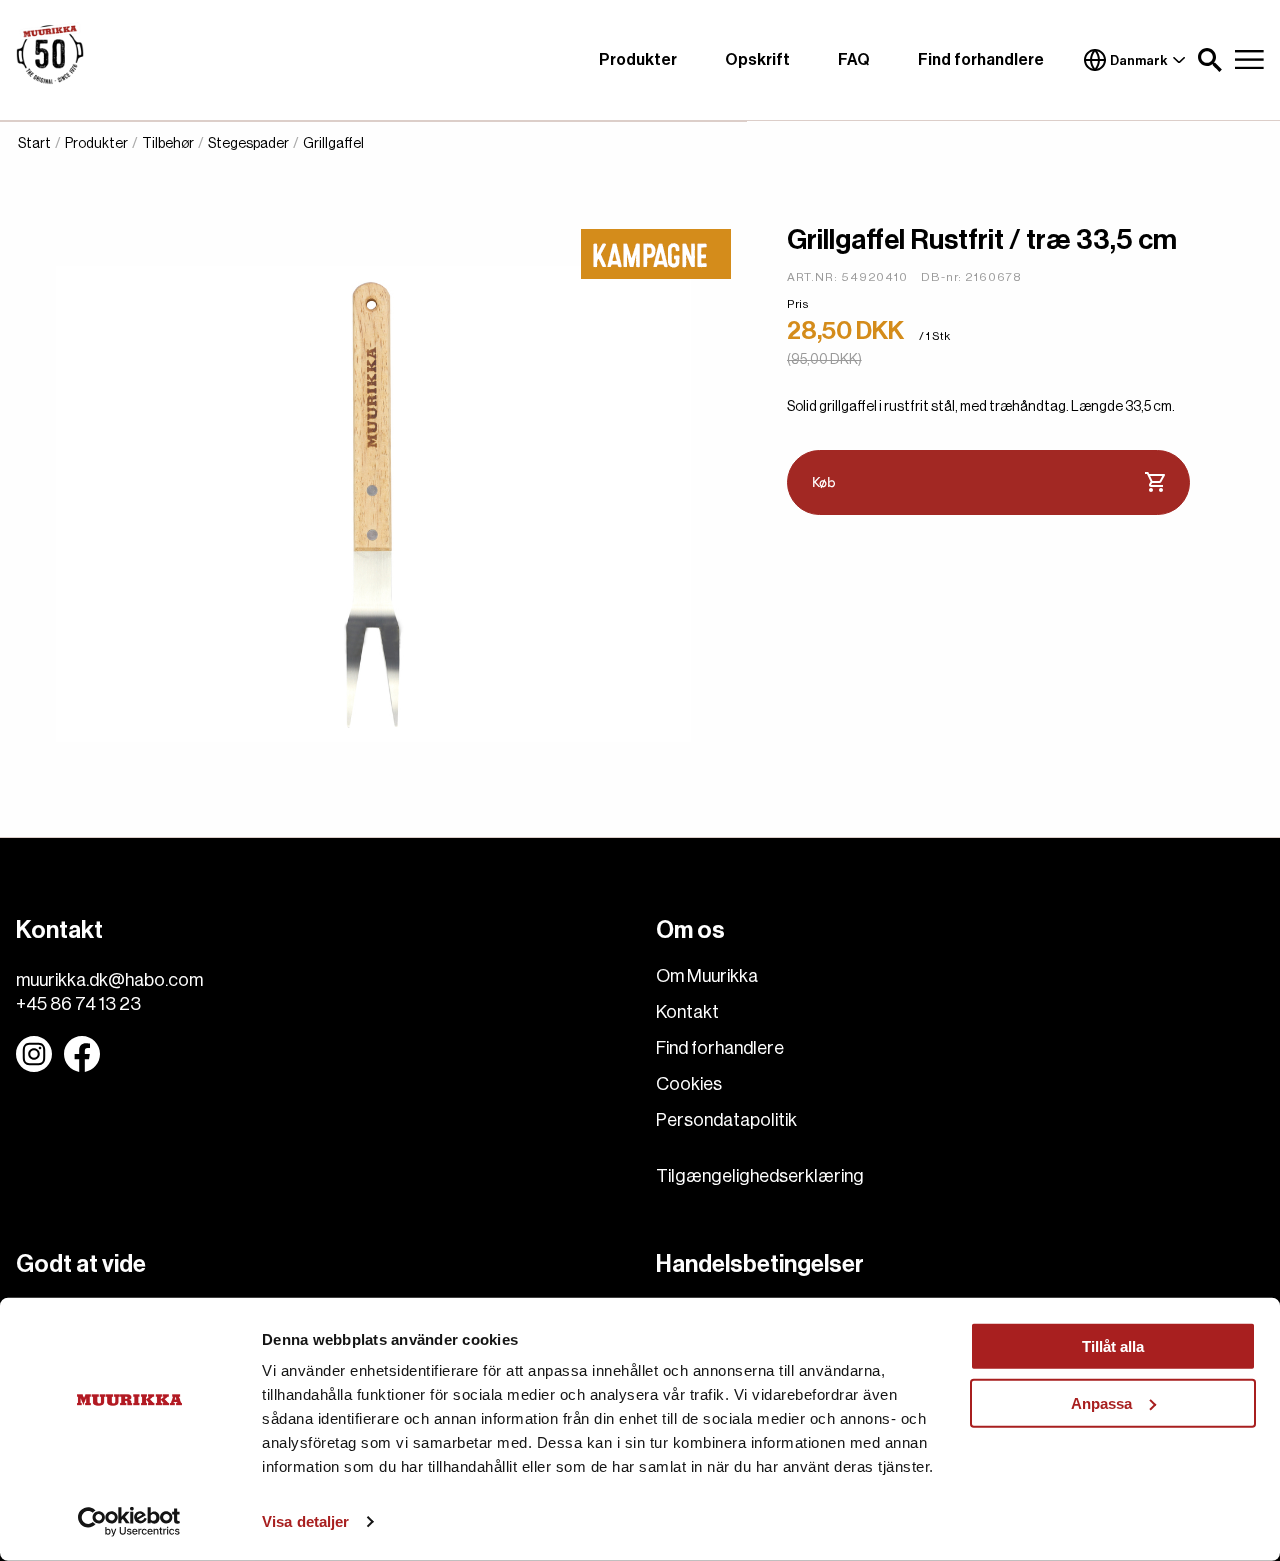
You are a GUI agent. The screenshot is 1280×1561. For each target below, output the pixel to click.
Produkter (638, 60)
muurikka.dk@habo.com (109, 980)
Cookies (689, 1084)
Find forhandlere (981, 60)
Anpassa (1101, 1402)
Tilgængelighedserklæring (760, 1176)
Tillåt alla (1113, 1346)
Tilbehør (168, 144)
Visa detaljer (305, 1521)
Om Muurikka (707, 976)
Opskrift (757, 60)
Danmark (1139, 60)
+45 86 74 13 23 (78, 1004)
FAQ (854, 60)
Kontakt (687, 1012)
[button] (1210, 60)
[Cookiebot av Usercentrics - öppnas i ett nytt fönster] (129, 1522)
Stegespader (248, 144)
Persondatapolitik (726, 1120)
